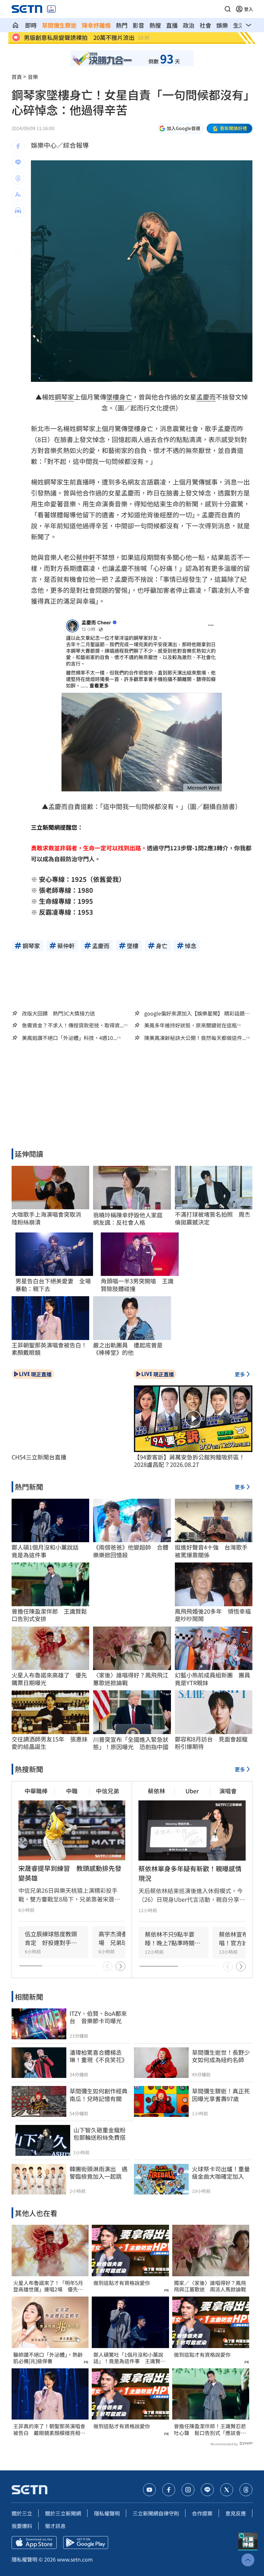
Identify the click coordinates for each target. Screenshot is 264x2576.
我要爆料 (22, 2526)
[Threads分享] (18, 178)
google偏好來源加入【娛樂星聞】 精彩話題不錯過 (197, 1013)
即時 (31, 25)
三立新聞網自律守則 (156, 2513)
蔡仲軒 (86, 557)
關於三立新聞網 (63, 2513)
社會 (205, 25)
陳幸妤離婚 (96, 25)
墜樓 (113, 397)
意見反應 (236, 2513)
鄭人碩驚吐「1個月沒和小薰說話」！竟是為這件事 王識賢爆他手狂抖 (129, 2358)
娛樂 (222, 25)
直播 (172, 25)
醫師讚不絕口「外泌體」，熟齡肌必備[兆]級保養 (48, 2358)
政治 (189, 25)
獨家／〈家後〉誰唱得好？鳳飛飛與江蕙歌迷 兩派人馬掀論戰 (210, 2286)
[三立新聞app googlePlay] (86, 2543)
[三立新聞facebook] (169, 2490)
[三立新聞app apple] (34, 2543)
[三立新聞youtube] (149, 2490)
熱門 (122, 25)
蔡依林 (156, 1791)
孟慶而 (206, 397)
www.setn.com (75, 2559)
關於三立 (22, 2513)
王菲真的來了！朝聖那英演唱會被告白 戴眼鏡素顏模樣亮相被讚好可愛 (49, 2430)
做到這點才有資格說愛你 (122, 2283)
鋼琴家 (64, 397)
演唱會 (228, 1791)
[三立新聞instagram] (188, 2490)
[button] (228, 9)
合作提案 (202, 2513)
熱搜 (155, 25)
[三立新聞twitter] (227, 2490)
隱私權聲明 (107, 2513)
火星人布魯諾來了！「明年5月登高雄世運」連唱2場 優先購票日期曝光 (48, 2286)
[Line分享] (18, 162)
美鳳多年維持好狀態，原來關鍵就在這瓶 (191, 1025)
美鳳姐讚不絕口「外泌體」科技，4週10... (69, 1038)
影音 (138, 25)
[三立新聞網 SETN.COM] (15, 25)
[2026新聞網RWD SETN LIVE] (51, 9)
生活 (239, 25)
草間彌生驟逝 (59, 25)
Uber (192, 1791)
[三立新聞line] (207, 2490)
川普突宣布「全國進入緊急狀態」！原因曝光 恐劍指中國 (131, 1743)
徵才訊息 (55, 2526)
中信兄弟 (108, 1791)
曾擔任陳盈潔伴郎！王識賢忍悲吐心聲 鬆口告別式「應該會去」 (210, 2430)
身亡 (126, 397)
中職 (72, 1791)
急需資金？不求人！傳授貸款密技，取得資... (73, 1025)
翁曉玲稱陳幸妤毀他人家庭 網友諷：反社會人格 (131, 1219)
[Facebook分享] (18, 146)
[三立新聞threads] (246, 2490)
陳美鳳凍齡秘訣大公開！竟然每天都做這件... (195, 1038)
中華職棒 (36, 1791)
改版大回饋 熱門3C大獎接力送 (58, 1013)
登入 (249, 9)
